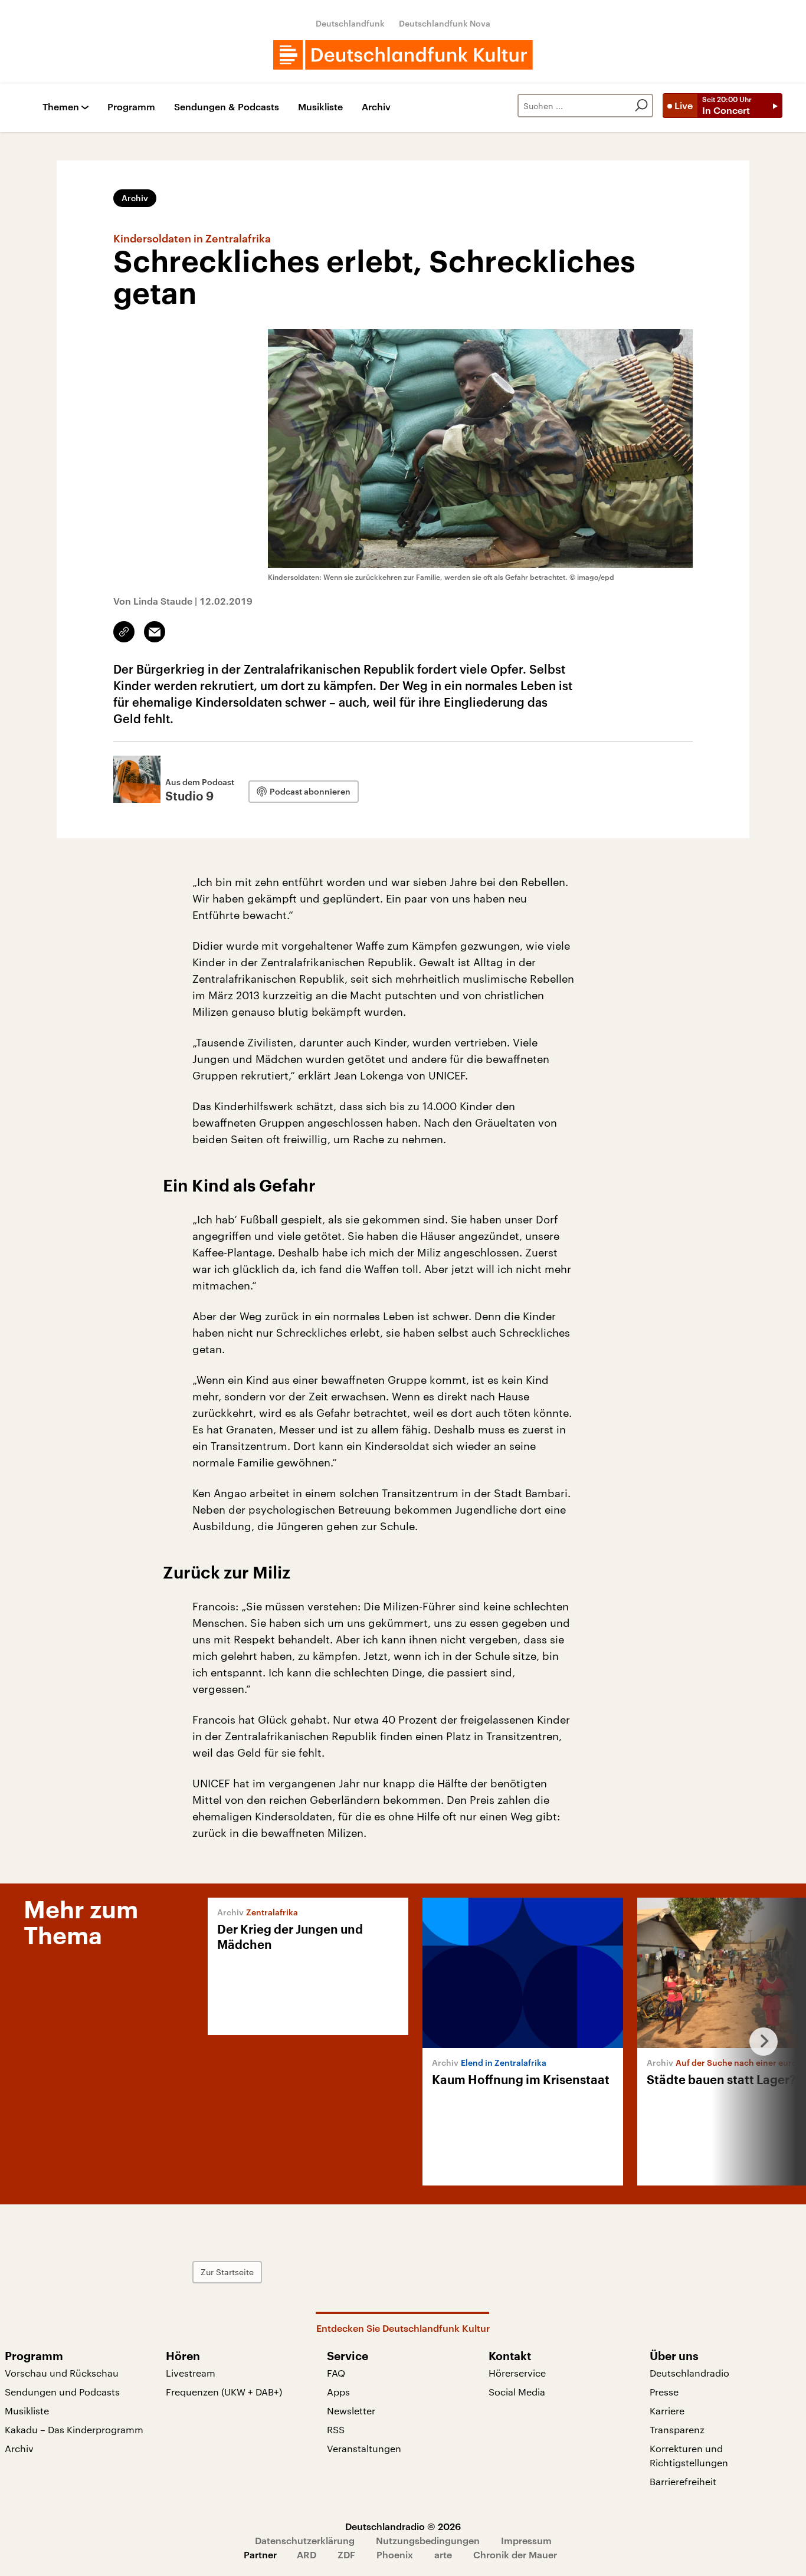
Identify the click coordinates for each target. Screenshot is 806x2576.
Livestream (191, 2373)
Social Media (517, 2392)
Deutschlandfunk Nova (445, 23)
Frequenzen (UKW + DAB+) (224, 2392)
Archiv (376, 107)
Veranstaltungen (364, 2448)
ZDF (346, 2554)
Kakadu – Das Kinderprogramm (74, 2429)
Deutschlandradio (689, 2373)
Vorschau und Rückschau (62, 2373)
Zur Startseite (227, 2272)
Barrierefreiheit (683, 2481)
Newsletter (351, 2411)
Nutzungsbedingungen (428, 2540)
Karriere (667, 2411)
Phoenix (395, 2554)
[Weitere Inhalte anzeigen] (759, 2042)
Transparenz (677, 2429)
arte (443, 2554)
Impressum (526, 2540)
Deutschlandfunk (350, 23)
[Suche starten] (641, 106)
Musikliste (320, 107)
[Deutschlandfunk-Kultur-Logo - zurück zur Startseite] (403, 55)
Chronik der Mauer (515, 2554)
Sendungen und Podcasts (62, 2392)
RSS (336, 2429)
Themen (61, 107)
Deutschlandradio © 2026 (403, 2526)
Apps (338, 2392)
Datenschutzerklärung (305, 2540)
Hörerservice (517, 2373)
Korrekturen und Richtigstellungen (689, 2455)
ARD (307, 2554)
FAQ (336, 2373)
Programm (131, 107)
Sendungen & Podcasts (227, 107)
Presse (664, 2392)
